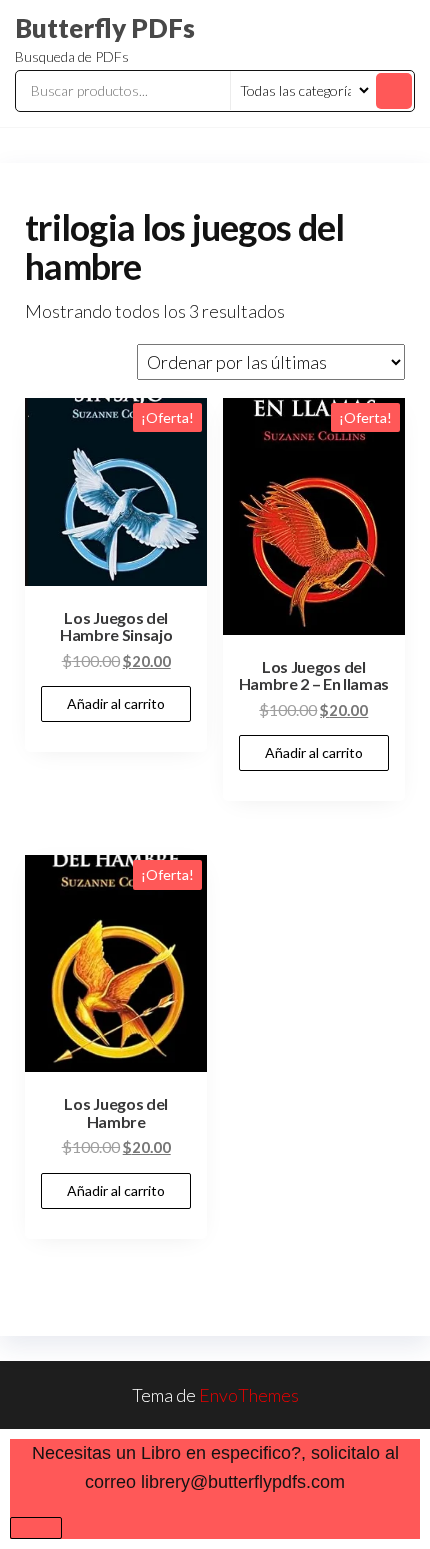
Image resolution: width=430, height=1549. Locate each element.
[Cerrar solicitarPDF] (36, 1528)
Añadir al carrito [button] (116, 703)
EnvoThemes (249, 1395)
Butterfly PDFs (105, 28)
